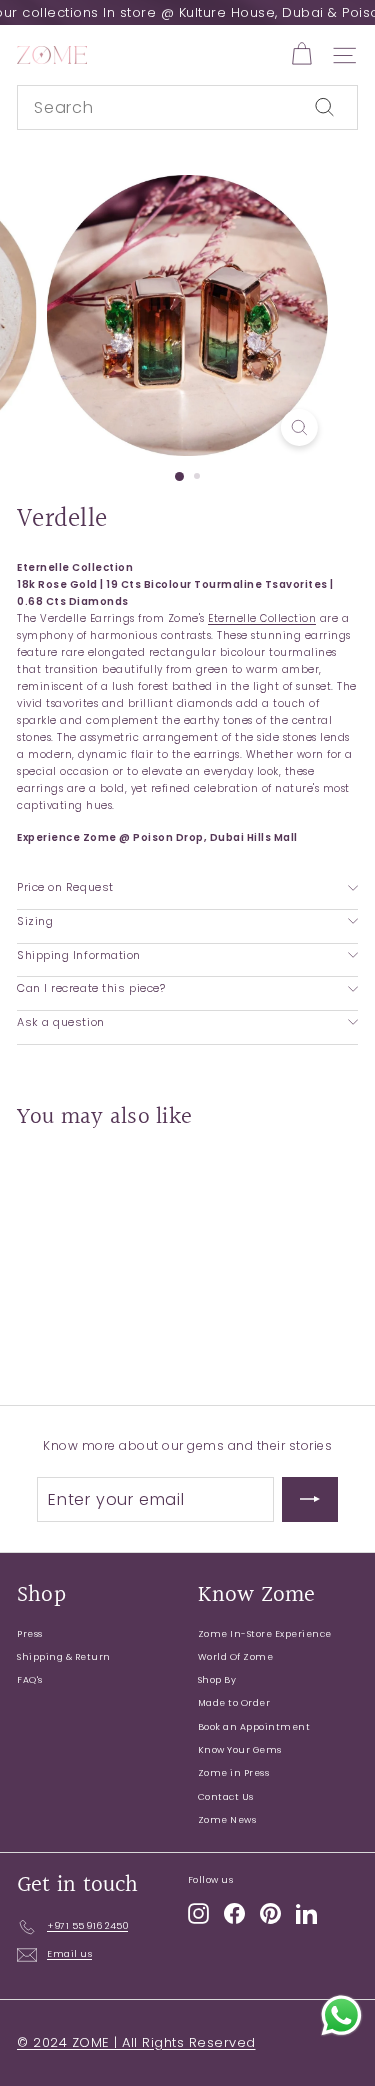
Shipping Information (79, 955)
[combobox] (187, 107)
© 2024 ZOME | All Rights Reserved (136, 2042)
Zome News (227, 1820)
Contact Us (226, 1797)
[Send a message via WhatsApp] (341, 2015)
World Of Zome (236, 1657)
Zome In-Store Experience (265, 1634)
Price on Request (65, 887)
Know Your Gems (240, 1750)
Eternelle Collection (262, 618)
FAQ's (30, 1680)
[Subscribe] (310, 1499)
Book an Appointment (254, 1727)
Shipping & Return (64, 1657)
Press (30, 1634)
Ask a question (61, 1022)
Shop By (217, 1680)
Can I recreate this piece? (91, 988)
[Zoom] (299, 427)
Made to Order (234, 1703)
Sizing (35, 921)
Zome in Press (234, 1773)
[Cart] (301, 54)
